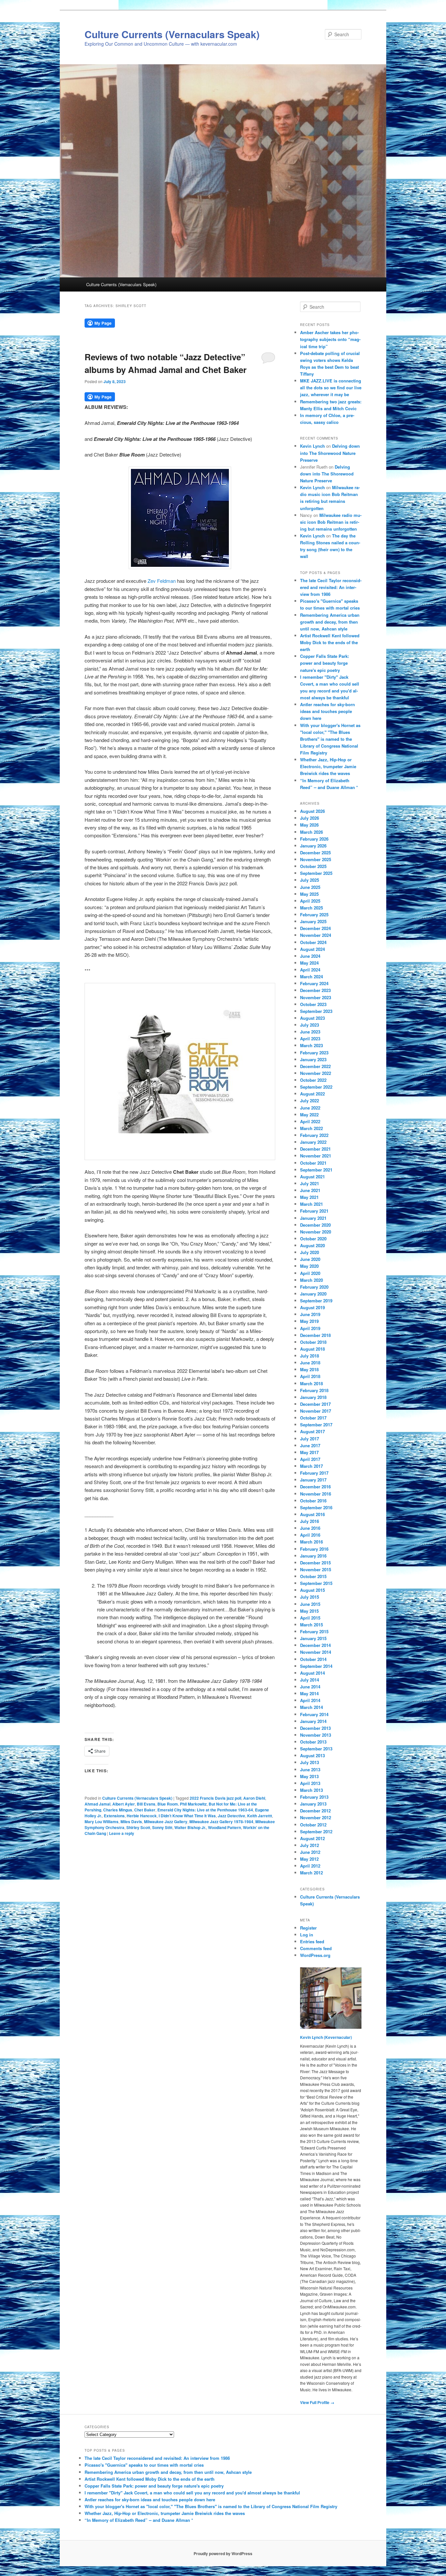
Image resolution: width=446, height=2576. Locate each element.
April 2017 (310, 1459)
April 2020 (310, 1273)
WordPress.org (315, 1955)
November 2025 (316, 859)
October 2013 (313, 1742)
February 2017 (314, 1473)
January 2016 (313, 1556)
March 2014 (311, 1707)
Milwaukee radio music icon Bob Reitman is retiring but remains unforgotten (331, 522)
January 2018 (313, 1397)
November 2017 (316, 1411)
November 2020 (316, 1232)
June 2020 (310, 1259)
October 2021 (313, 1163)
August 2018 (312, 1349)
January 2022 (313, 1142)
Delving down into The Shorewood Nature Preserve (330, 453)
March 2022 (311, 1128)
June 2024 (310, 956)
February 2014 (314, 1714)
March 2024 (311, 977)
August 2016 (312, 1514)
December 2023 (315, 990)
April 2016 (310, 1535)
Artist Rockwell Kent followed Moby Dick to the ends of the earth (330, 642)
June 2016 (310, 1528)
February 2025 (314, 915)
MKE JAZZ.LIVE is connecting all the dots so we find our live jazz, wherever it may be (331, 388)
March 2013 (311, 1790)
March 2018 (311, 1383)
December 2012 (315, 1811)
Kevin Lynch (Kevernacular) (326, 2037)
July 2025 (310, 880)
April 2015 (310, 1618)
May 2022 (309, 1115)
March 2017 (311, 1466)
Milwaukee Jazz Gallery (166, 1822)
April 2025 (310, 901)
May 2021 (309, 1197)
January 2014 (313, 1721)
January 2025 (313, 921)
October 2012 (313, 1825)
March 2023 (311, 1045)
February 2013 (314, 1797)
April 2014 (310, 1700)
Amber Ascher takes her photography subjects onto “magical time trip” (330, 339)
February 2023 (314, 1053)
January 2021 (313, 1218)
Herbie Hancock (142, 1816)
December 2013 (315, 1728)
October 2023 (313, 1004)
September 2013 (316, 1749)
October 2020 (313, 1239)
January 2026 (313, 846)
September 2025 (316, 873)
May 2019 (309, 1321)
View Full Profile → (317, 2402)
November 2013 (316, 1735)
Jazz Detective (231, 1816)
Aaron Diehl (254, 1798)
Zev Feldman (162, 581)
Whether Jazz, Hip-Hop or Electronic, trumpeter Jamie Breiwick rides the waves (328, 766)
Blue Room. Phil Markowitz (182, 1804)
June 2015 (310, 1604)
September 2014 (316, 1666)
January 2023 (313, 1059)
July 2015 (310, 1597)
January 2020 (313, 1294)
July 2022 (310, 1101)
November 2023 (316, 997)
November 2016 (316, 1494)
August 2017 (312, 1431)
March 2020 (311, 1280)
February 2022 (314, 1135)
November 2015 (316, 1569)
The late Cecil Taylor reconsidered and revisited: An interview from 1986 (331, 587)
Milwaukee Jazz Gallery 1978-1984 (221, 1822)
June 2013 (310, 1769)
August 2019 (312, 1307)
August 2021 (312, 1177)
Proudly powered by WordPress (223, 2553)
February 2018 (314, 1390)
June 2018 (310, 1363)
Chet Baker (145, 1810)
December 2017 (315, 1404)
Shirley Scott (138, 1827)
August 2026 (312, 811)
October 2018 (313, 1342)
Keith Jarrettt (260, 1816)
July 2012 (310, 1845)
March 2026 (311, 832)
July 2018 (310, 1356)
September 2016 (316, 1507)
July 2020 (310, 1252)
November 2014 (316, 1652)
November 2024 (316, 935)
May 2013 (309, 1776)
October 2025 (313, 866)
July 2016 (310, 1521)
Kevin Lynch (312, 446)
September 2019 (316, 1301)
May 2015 (309, 1611)
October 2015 (313, 1576)
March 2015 (311, 1625)
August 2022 (312, 1094)
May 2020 (309, 1266)
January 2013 (313, 1804)
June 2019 (310, 1314)
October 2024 (313, 942)
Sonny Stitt (162, 1827)
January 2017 (313, 1480)
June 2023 (310, 1032)
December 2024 (315, 928)
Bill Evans (146, 1804)
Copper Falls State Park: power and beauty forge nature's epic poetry (325, 663)
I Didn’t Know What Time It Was (187, 1816)
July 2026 (310, 818)
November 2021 (316, 1156)
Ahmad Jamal (97, 1804)
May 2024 (309, 963)
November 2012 (316, 1817)
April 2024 (310, 970)
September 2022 (316, 1087)
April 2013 (310, 1783)
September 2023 (316, 1011)
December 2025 (315, 853)
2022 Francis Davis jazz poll (215, 1798)
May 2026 (309, 825)
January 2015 (313, 1638)
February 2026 (314, 839)
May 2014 (309, 1693)
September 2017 (316, 1425)
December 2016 (315, 1487)
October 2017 (313, 1418)
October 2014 (313, 1659)
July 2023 (310, 1025)
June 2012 (310, 1852)
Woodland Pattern (224, 1827)
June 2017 (310, 1445)
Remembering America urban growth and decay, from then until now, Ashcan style (330, 622)
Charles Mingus (118, 1810)
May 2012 (309, 1859)
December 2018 (315, 1335)
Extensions (114, 1816)
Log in (307, 1935)
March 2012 (311, 1873)
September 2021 (316, 1170)
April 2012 (310, 1866)
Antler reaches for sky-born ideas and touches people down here (327, 711)
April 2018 (310, 1376)
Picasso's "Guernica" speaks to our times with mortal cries (144, 2465)
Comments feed (316, 1948)
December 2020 (315, 1225)
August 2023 (312, 1018)
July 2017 (310, 1439)
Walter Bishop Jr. (190, 1827)
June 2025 (310, 887)
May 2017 (309, 1452)
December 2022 (315, 1066)
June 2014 (310, 1687)
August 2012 (312, 1838)
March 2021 (311, 1204)
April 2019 (310, 1328)
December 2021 (315, 1149)
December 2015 (315, 1563)
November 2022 (316, 1073)
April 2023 (310, 1039)
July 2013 (310, 1762)
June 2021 (310, 1190)
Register (308, 1928)
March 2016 (311, 1542)
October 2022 (313, 1080)
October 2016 (313, 1501)
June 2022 (310, 1108)
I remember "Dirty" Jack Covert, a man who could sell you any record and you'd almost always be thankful (192, 2493)
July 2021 (310, 1183)
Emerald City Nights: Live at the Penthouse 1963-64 (205, 1810)
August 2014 (312, 1673)
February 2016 (314, 1549)
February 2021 (314, 1211)
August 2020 (312, 1245)
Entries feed (312, 1941)
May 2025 (309, 894)
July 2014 (310, 1680)
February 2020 (314, 1287)
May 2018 (309, 1369)
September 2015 (316, 1583)
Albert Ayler (124, 1804)
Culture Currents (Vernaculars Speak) (172, 34)
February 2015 (314, 1631)
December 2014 (315, 1645)
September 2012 (316, 1831)
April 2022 (310, 1121)
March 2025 (311, 908)
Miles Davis (131, 1822)
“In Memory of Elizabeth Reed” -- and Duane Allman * (139, 2520)
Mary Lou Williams (102, 1822)
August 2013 (312, 1755)
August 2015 (312, 1590)
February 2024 (314, 983)
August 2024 (312, 949)
